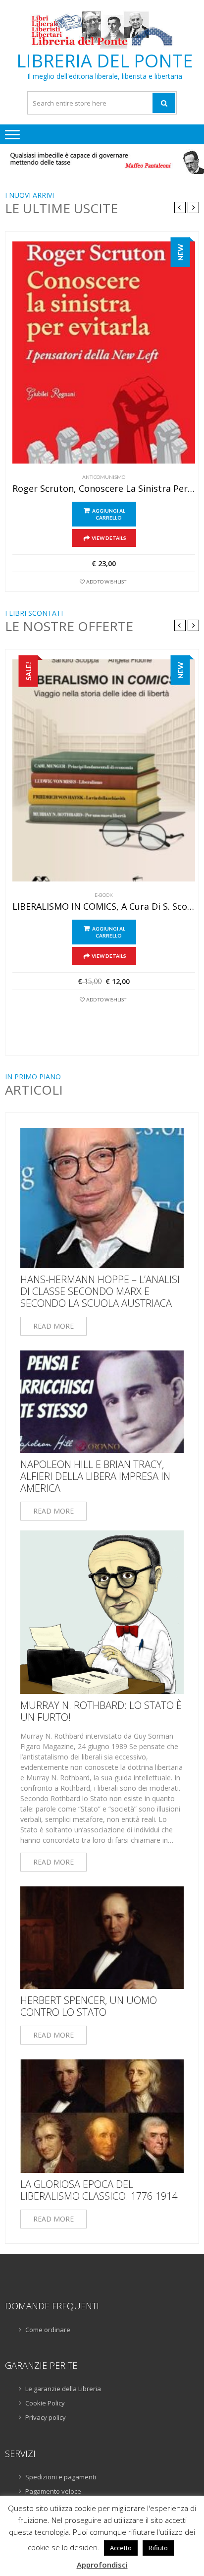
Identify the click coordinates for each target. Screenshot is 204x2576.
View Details (109, 538)
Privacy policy (46, 2417)
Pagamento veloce (53, 2491)
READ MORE (53, 1326)
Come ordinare (48, 2330)
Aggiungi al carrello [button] (109, 514)
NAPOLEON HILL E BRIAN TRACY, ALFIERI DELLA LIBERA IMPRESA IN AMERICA (95, 1476)
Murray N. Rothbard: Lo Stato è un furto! (101, 1711)
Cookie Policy (45, 2403)
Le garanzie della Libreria (63, 2389)
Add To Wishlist (106, 582)
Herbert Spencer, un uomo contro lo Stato (89, 2006)
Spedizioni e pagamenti (61, 2477)
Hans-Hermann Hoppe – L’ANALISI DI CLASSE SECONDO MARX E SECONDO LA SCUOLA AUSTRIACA (100, 1291)
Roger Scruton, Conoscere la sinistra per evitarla (104, 489)
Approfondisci (102, 2565)
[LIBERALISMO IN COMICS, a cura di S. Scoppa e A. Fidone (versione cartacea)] (104, 770)
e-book (104, 895)
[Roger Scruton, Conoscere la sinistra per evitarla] (104, 352)
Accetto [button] (121, 2548)
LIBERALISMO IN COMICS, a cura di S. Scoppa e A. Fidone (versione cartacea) (104, 907)
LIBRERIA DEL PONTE (105, 61)
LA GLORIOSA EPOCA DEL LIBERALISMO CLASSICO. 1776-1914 (99, 2190)
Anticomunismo (104, 477)
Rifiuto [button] (158, 2548)
